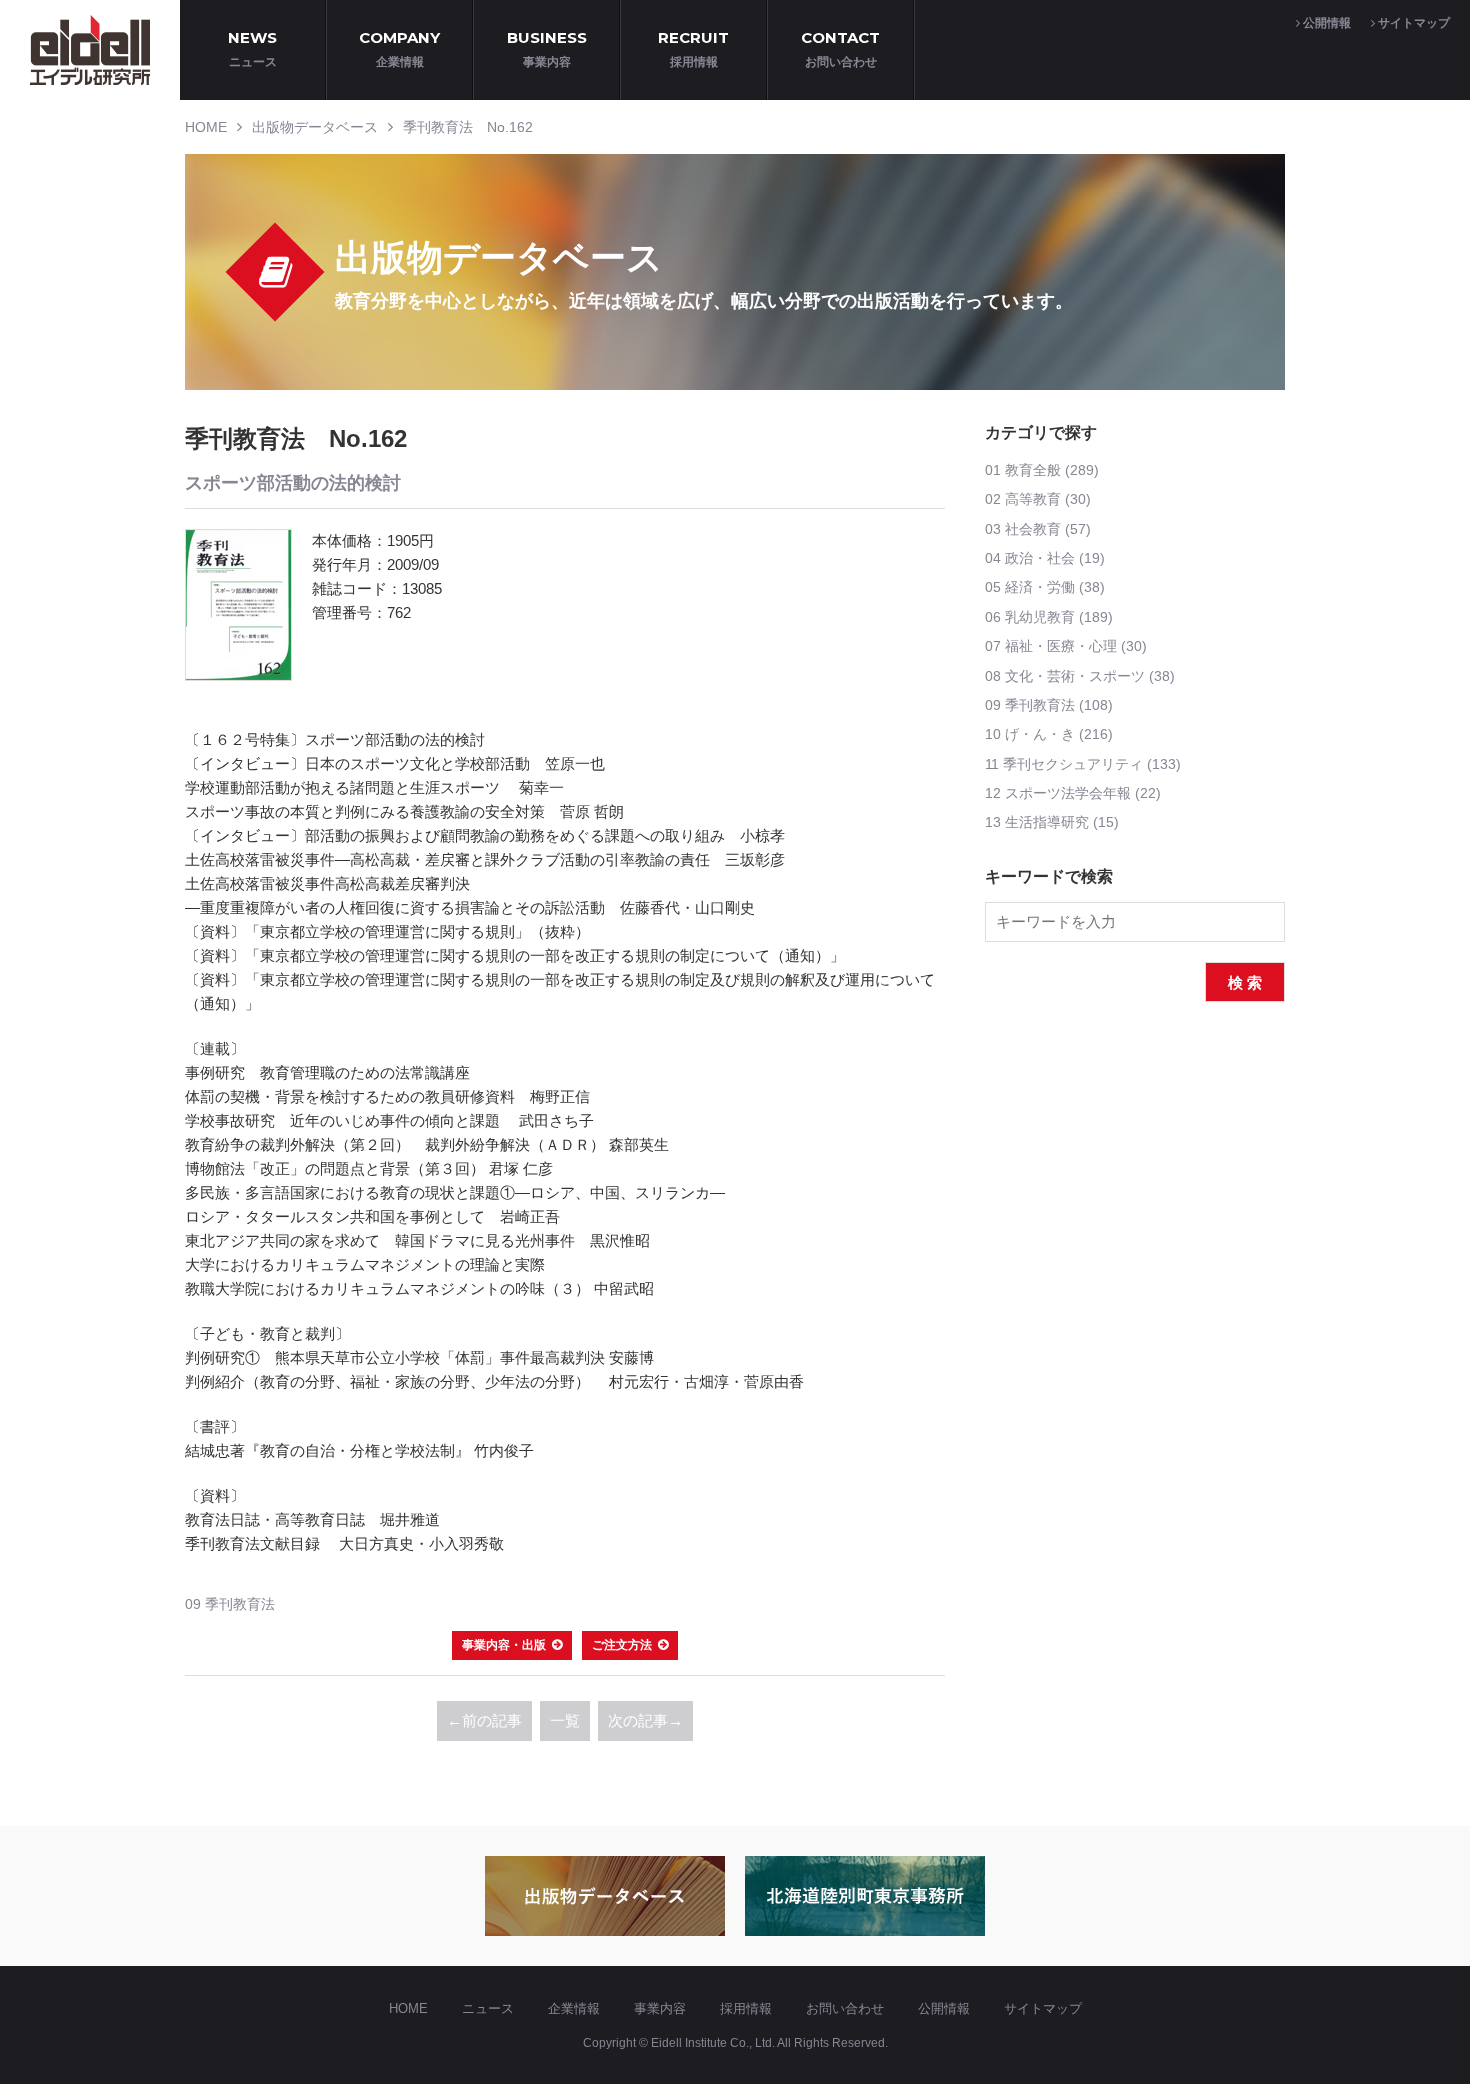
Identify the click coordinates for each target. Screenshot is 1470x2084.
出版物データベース (315, 127)
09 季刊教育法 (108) (1049, 705)
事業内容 (660, 2008)
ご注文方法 (622, 1645)
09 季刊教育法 (230, 1604)
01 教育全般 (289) (1042, 470)
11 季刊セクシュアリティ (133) (1083, 764)
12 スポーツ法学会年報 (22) (1073, 793)
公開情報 (1325, 23)
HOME (206, 127)
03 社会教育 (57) (1038, 529)
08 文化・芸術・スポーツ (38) (1080, 676)
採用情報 (746, 2008)
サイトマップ (1412, 23)
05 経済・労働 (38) (1045, 587)
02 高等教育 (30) (1038, 499)
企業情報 (574, 2008)
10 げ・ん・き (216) (1049, 734)
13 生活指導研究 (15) (1052, 822)
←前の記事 (484, 1720)
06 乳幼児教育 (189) (1049, 617)
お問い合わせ (845, 2008)
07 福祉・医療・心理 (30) (1066, 646)
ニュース (488, 2008)
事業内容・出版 (504, 1645)
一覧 (565, 1720)
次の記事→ (645, 1720)
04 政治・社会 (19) (1045, 558)
